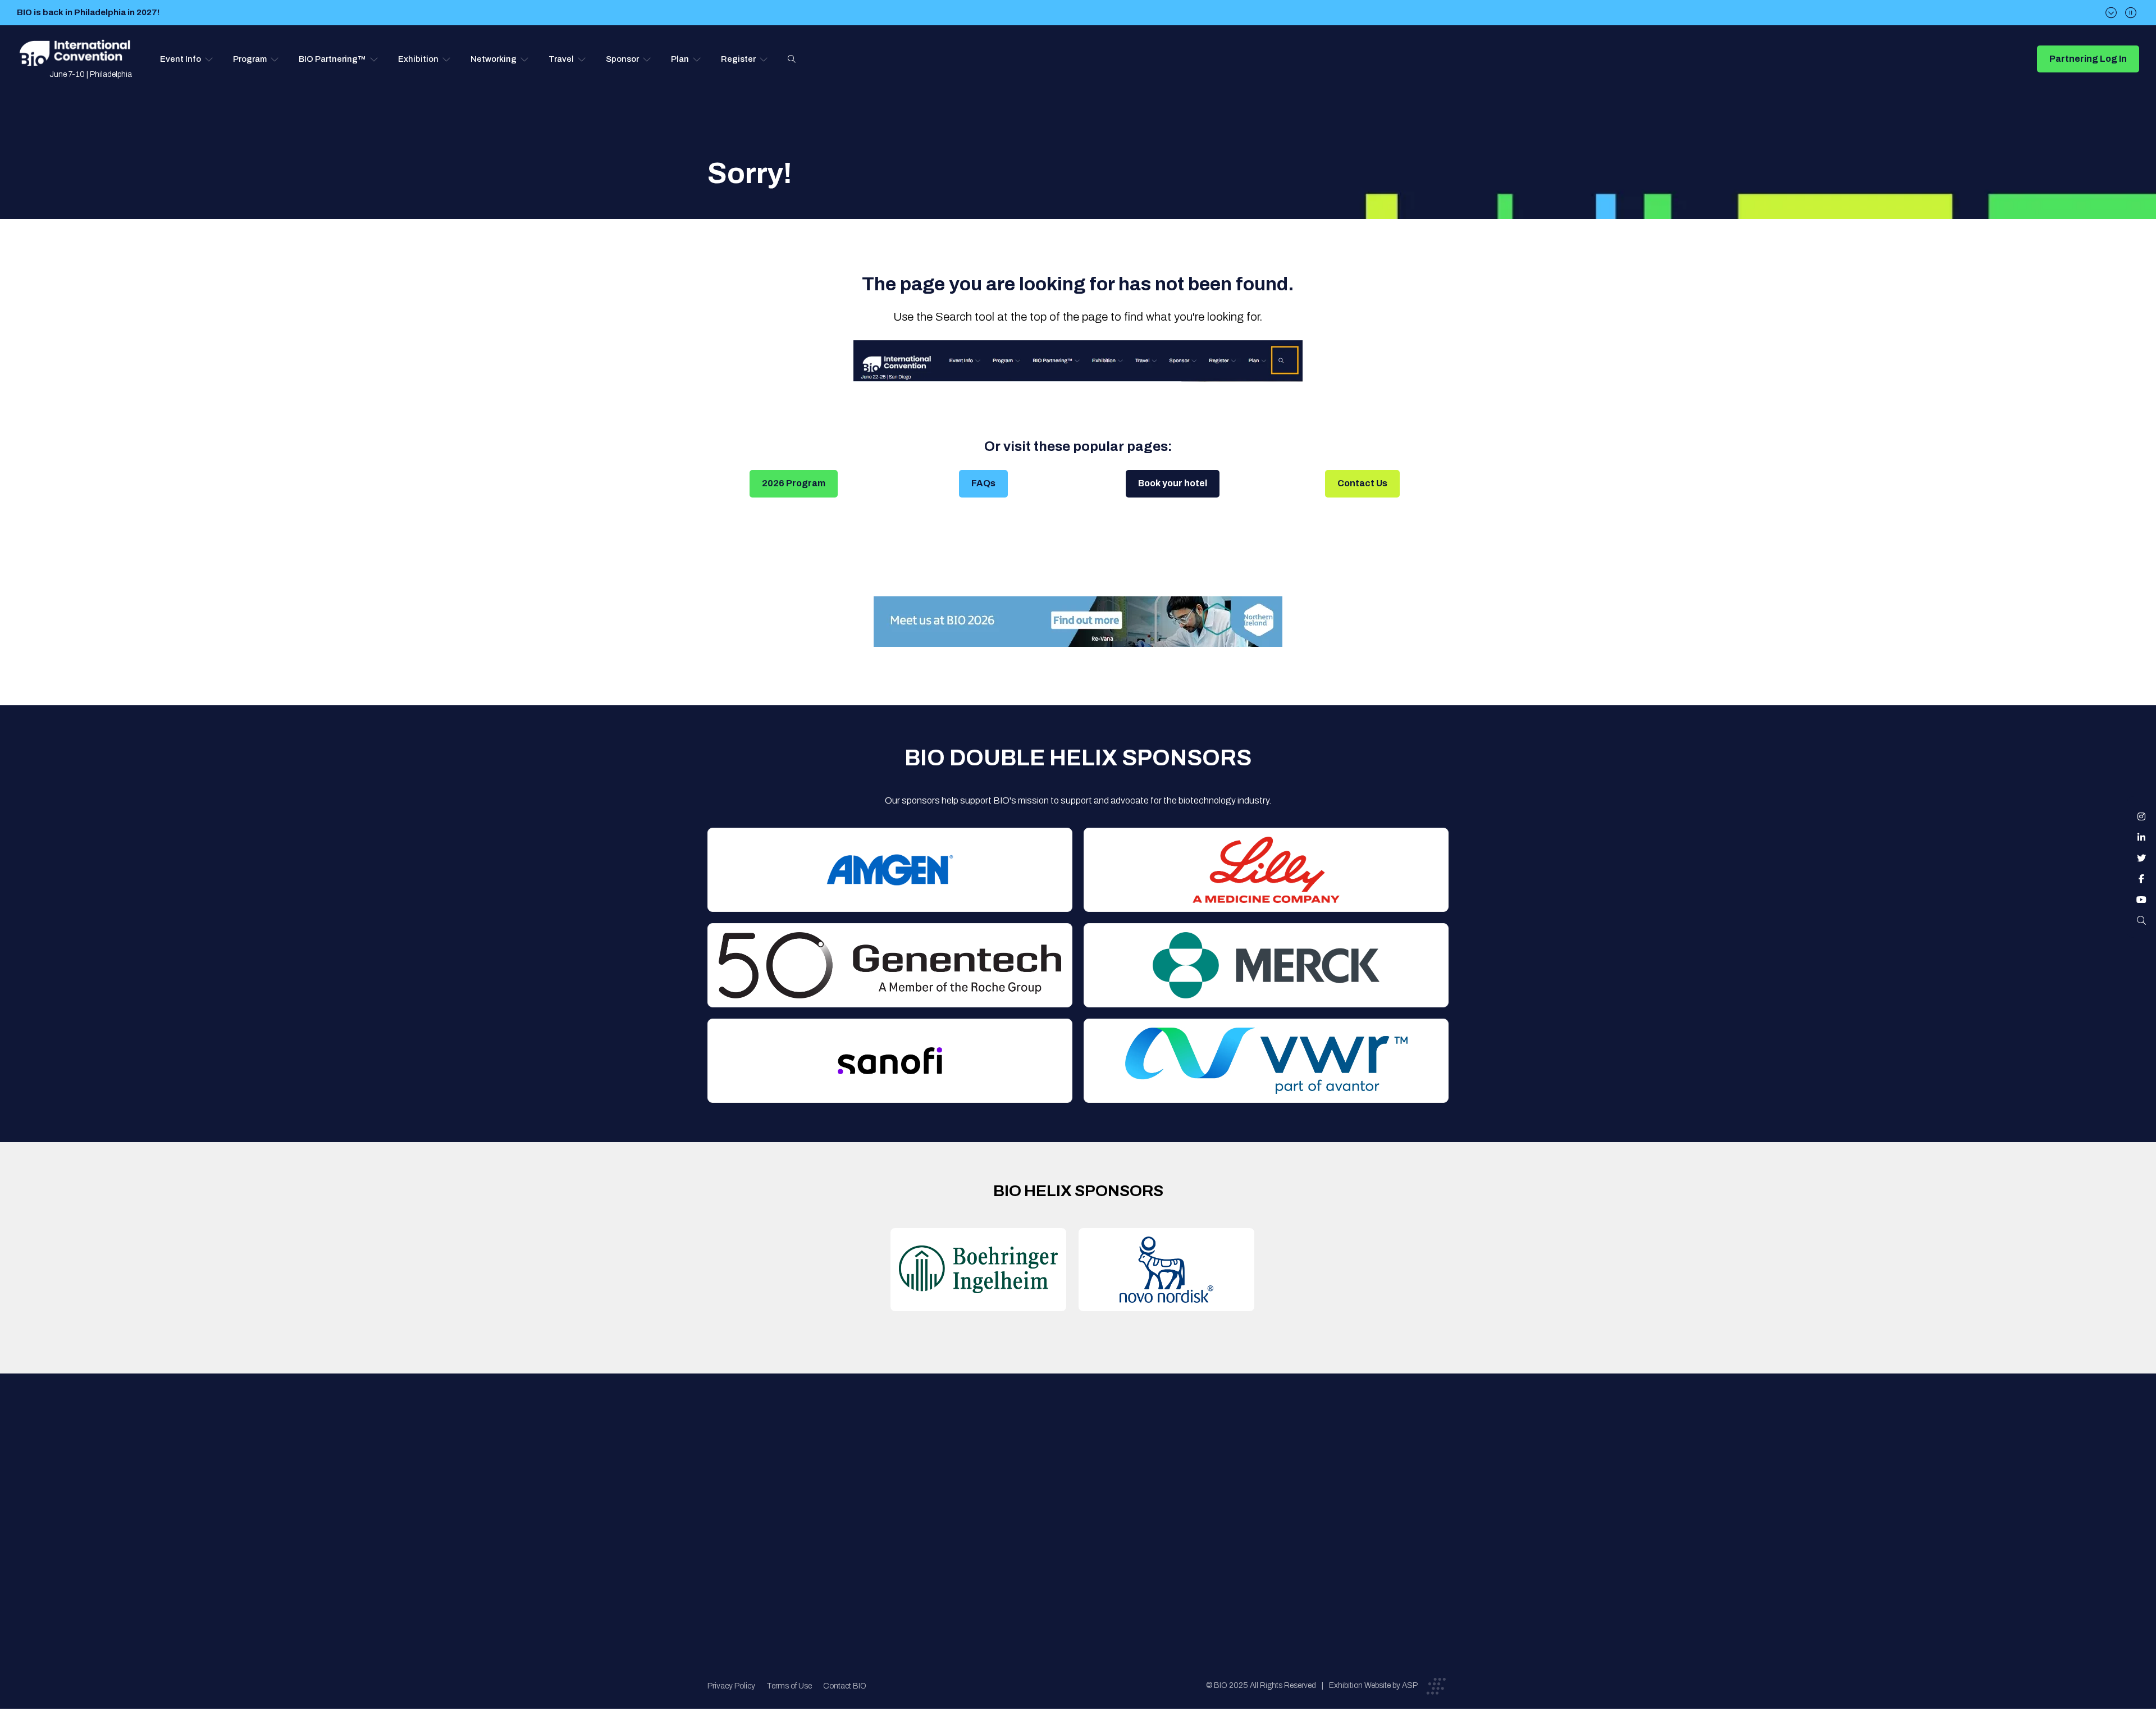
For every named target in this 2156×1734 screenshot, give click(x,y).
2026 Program (794, 483)
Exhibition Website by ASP (1373, 1685)
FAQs (983, 483)
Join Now (901, 1503)
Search (792, 59)
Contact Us (1362, 483)
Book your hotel (1173, 483)
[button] (187, 59)
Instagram (2141, 816)
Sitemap (1076, 1548)
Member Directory (919, 1481)
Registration (1084, 1503)
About (896, 1459)
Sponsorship (1084, 1526)
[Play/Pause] (2131, 13)
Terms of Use (789, 1686)
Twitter (2141, 858)
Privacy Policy (731, 1686)
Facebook (2141, 879)
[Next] (2111, 13)
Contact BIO (845, 1686)
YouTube (2141, 900)
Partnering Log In (2088, 59)
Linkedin (2141, 837)
